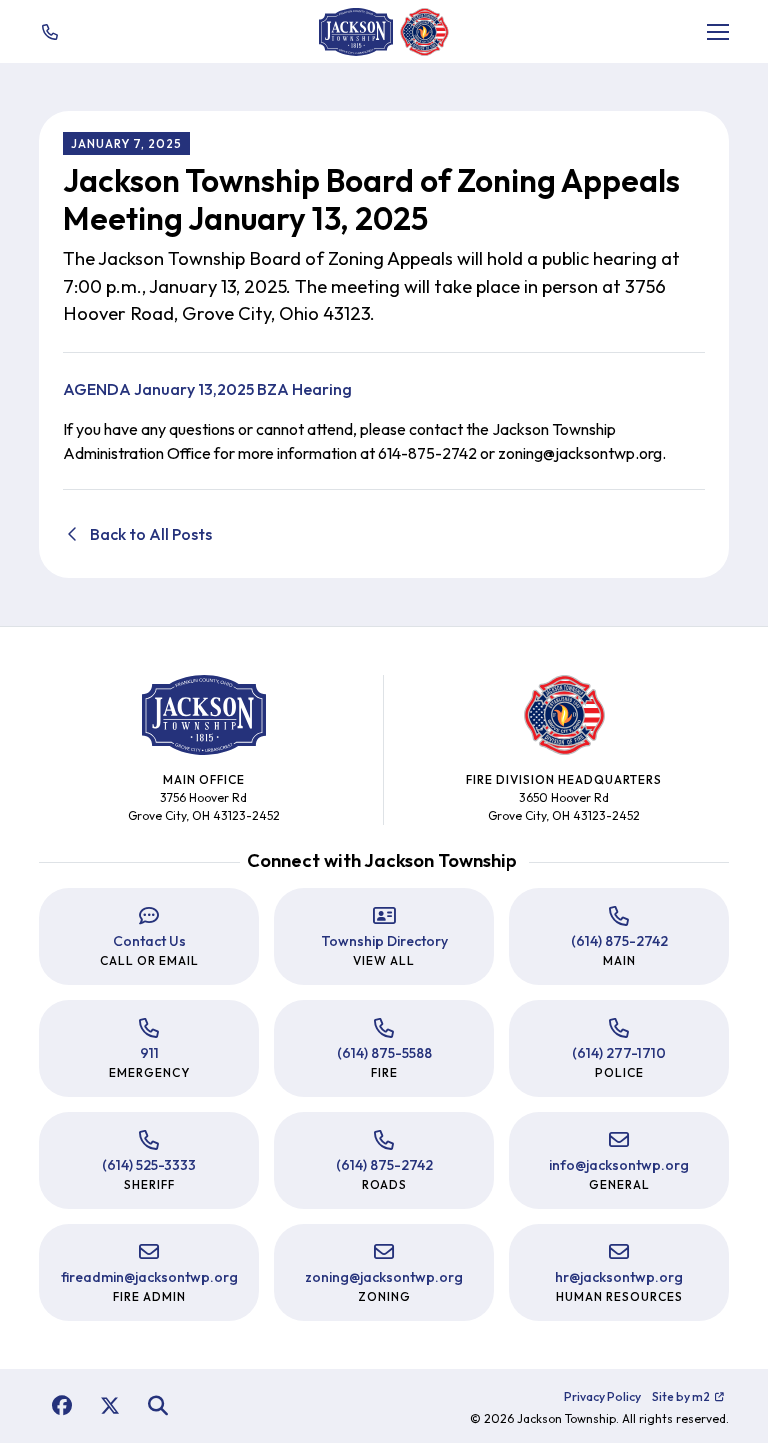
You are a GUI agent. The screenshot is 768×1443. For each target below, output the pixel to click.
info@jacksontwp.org (619, 1165)
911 (149, 1053)
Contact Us (149, 941)
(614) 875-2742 (619, 941)
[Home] (356, 32)
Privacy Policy (602, 1396)
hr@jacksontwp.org (619, 1277)
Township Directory (384, 941)
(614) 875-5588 (384, 1053)
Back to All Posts (149, 534)
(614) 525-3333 (149, 1165)
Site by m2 (681, 1396)
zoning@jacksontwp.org (384, 1277)
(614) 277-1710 (619, 1053)
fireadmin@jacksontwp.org (149, 1277)
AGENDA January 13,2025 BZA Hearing (207, 389)
